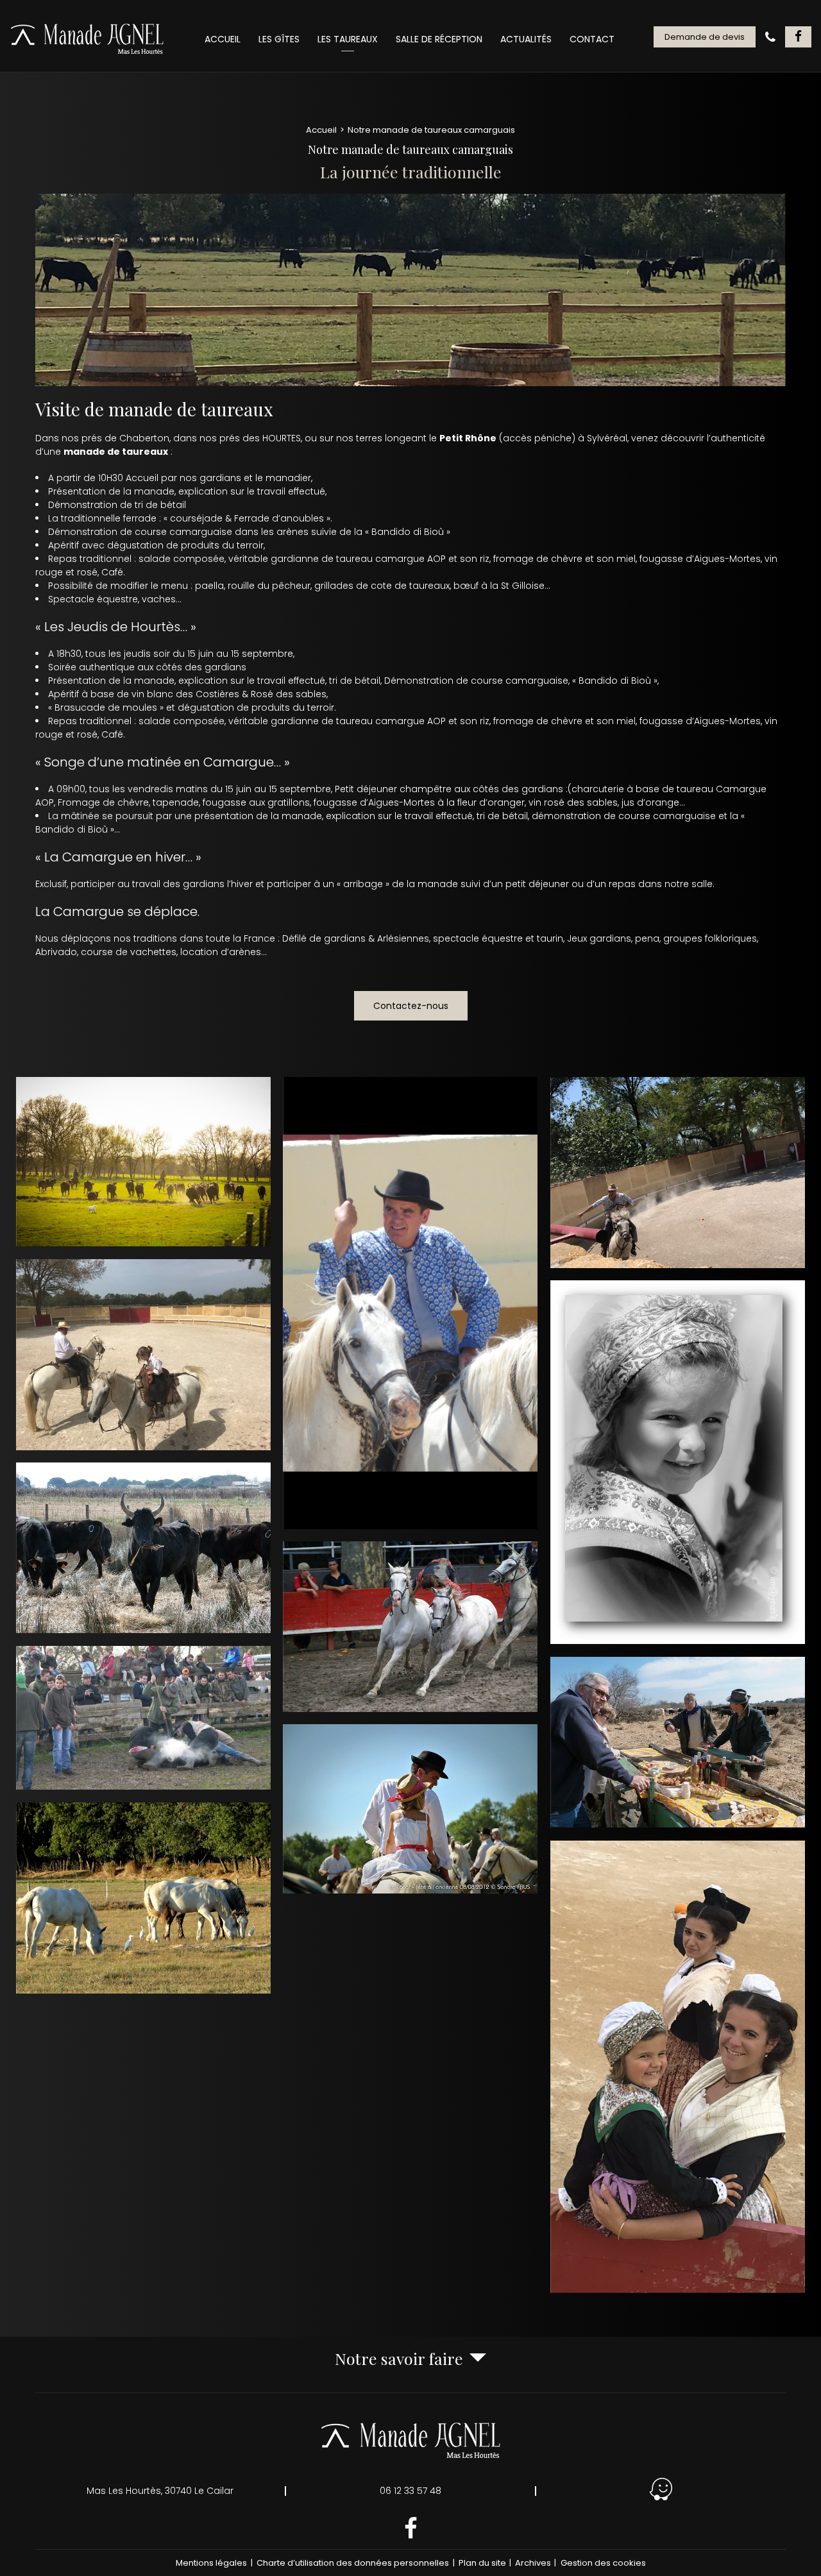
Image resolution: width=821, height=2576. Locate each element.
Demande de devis (705, 37)
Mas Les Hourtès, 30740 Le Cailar (160, 2491)
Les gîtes (279, 39)
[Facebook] (798, 37)
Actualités (526, 39)
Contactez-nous (411, 1006)
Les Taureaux (348, 39)
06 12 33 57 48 (410, 2491)
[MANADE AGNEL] (88, 39)
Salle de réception (439, 39)
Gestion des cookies (603, 2563)
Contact (592, 39)
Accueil (223, 39)
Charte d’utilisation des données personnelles (353, 2563)
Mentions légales (211, 2563)
